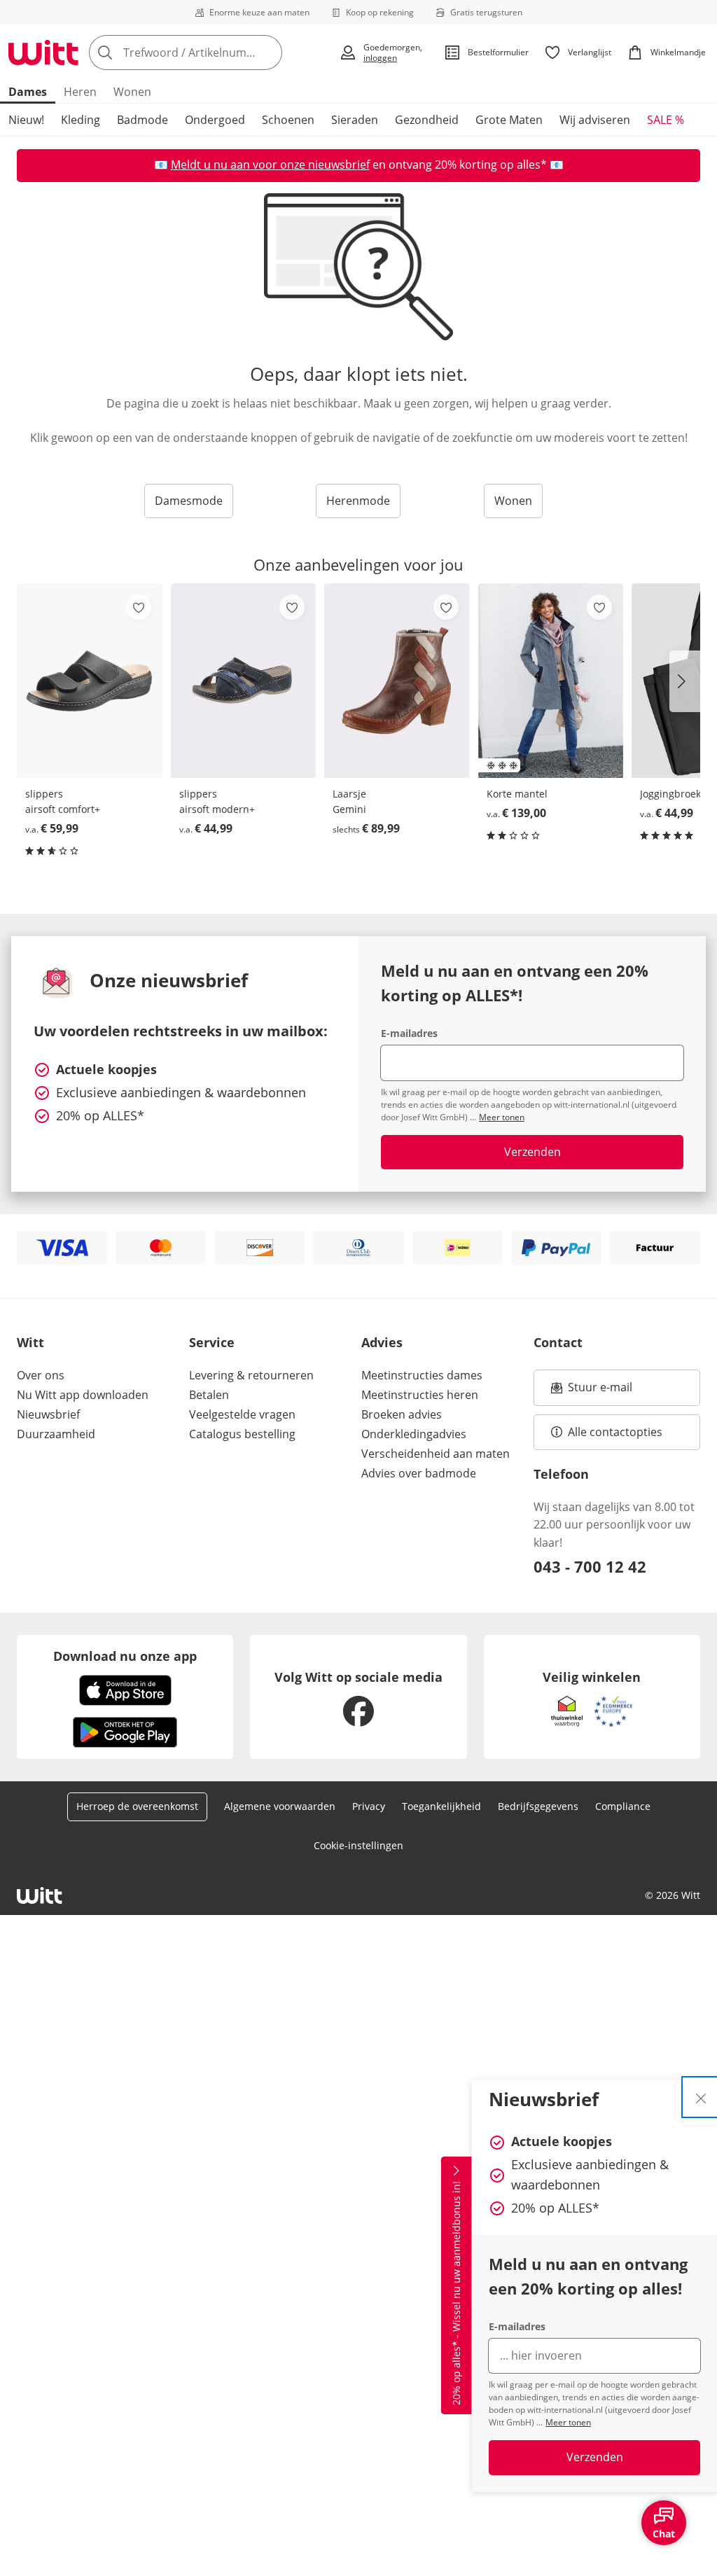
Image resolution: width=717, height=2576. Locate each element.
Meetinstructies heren (420, 1395)
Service (212, 1342)
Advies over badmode (419, 1473)
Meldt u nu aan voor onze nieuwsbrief (270, 165)
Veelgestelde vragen (242, 1414)
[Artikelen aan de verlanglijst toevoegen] (139, 607)
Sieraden (355, 120)
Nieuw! (26, 120)
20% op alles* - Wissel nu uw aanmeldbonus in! (456, 2294)
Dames (28, 92)
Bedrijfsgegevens (538, 1806)
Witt (30, 1342)
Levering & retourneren (251, 1375)
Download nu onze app (125, 1656)
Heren (80, 92)
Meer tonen (568, 2422)
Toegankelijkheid (441, 1806)
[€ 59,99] (90, 681)
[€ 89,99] (397, 681)
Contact (558, 1342)
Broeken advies (402, 1414)
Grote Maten (509, 120)
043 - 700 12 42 (590, 1566)
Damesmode (189, 501)
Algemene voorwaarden (280, 1806)
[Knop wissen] (267, 53)
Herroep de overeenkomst (137, 1806)
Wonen (132, 92)
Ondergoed (215, 120)
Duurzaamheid (56, 1434)
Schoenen (288, 120)
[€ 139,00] (551, 681)
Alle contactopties (615, 1432)
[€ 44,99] (244, 681)
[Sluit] (701, 2097)
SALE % (666, 120)
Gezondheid (427, 120)
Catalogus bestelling (242, 1434)
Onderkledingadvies (414, 1434)
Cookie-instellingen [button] (358, 1845)
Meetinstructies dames (422, 1375)
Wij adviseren (595, 120)
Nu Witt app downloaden (83, 1395)
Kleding (81, 120)
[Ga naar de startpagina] (43, 53)
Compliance (623, 1806)
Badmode (142, 120)
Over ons (41, 1375)
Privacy (369, 1806)
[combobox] (210, 53)
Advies (382, 1342)
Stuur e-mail (599, 1391)
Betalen (209, 1395)
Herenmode (358, 501)
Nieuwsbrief (48, 1414)
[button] (685, 681)
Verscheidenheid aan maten (436, 1454)
